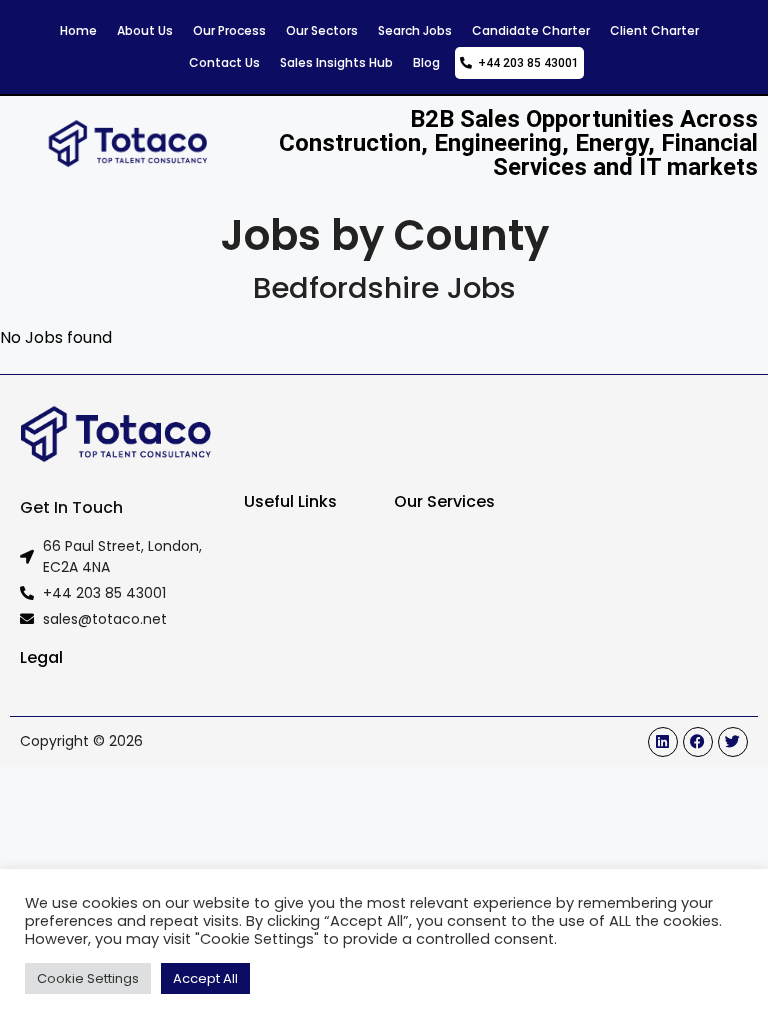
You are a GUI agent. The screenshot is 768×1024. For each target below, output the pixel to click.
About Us (145, 30)
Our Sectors (322, 30)
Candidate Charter (531, 30)
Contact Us (224, 62)
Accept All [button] (205, 978)
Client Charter (654, 30)
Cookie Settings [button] (88, 978)
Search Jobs (415, 30)
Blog (426, 62)
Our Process (229, 30)
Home (78, 30)
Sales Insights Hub (336, 62)
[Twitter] (733, 742)
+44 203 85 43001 (525, 63)
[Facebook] (698, 742)
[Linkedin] (663, 742)
